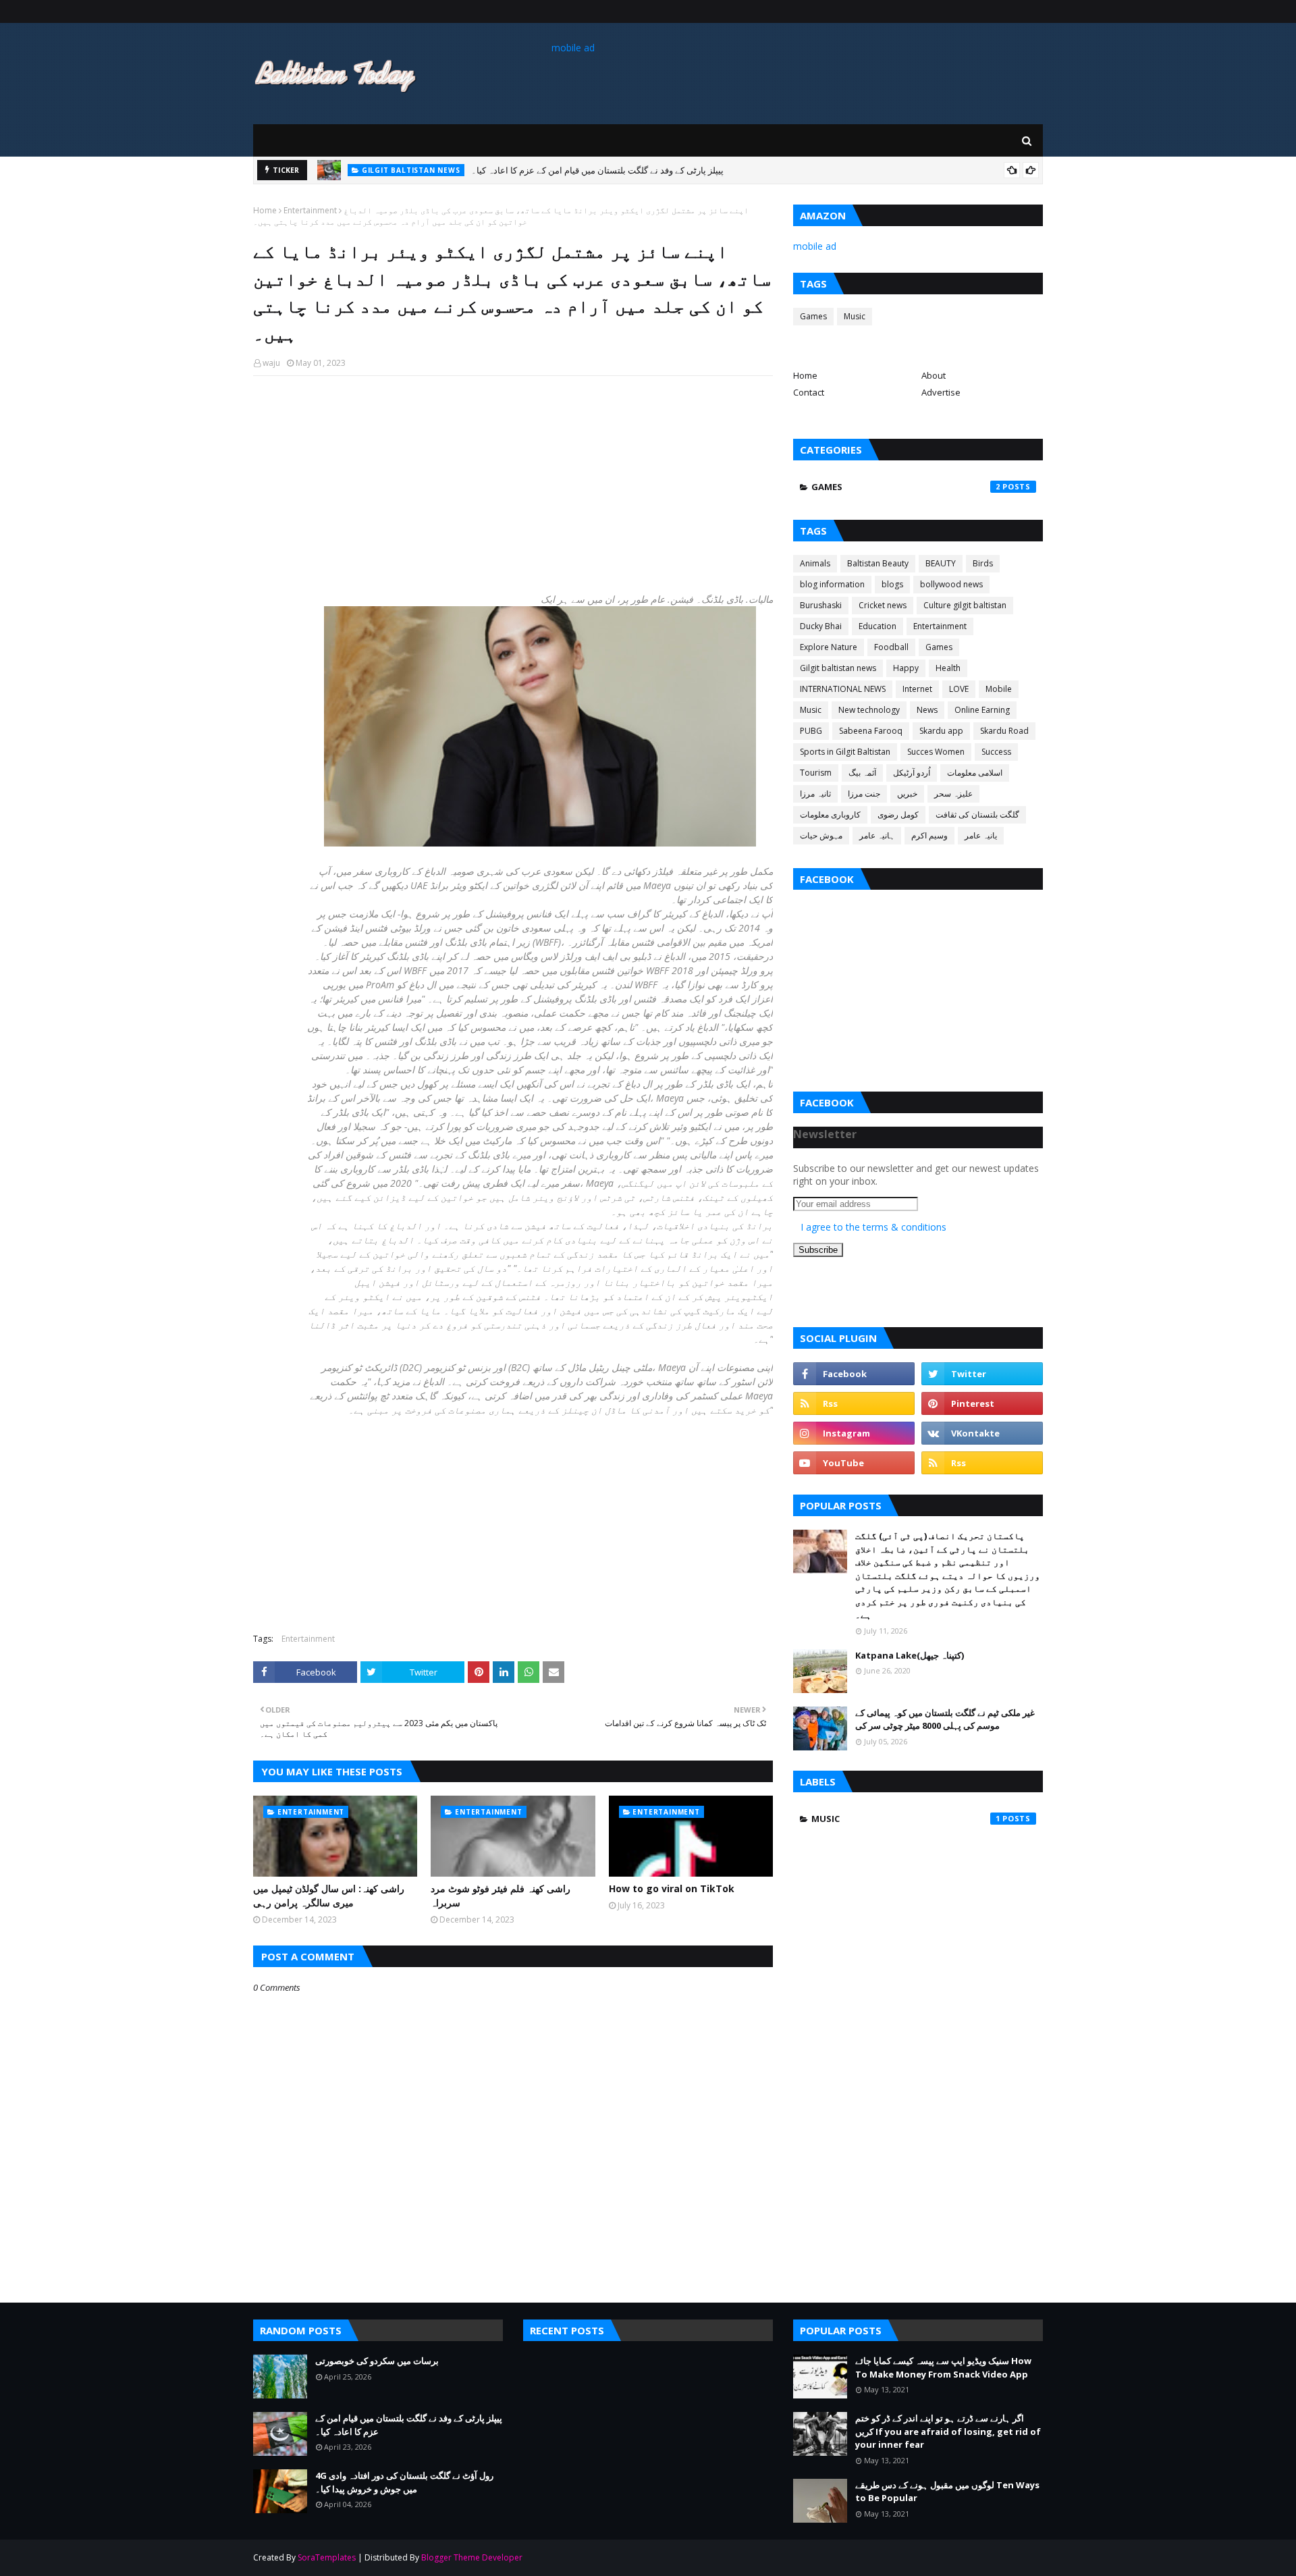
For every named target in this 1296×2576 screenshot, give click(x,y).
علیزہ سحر (953, 794)
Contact (809, 392)
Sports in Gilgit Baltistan (845, 752)
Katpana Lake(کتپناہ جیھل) (910, 1655)
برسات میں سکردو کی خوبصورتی (377, 2361)
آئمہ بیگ (862, 773)
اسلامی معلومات (975, 773)
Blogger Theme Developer (472, 2557)
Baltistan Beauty (878, 563)
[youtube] (854, 1463)
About (934, 375)
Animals (815, 563)
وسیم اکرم (929, 835)
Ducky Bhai (821, 626)
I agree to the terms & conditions (873, 1227)
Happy (906, 668)
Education (878, 626)
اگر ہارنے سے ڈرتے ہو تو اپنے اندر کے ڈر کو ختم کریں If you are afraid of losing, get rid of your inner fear (948, 2431)
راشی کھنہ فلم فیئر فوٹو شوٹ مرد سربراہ (501, 1896)
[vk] (982, 1433)
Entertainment (310, 210)
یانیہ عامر (981, 835)
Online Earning (982, 710)
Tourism (816, 773)
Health (948, 668)
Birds (983, 563)
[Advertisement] (513, 484)
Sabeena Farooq (871, 731)
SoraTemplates (327, 2557)
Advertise (941, 392)
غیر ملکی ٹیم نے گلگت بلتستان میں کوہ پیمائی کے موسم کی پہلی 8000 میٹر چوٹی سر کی (945, 1719)
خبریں (907, 794)
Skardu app (941, 731)
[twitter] (982, 1374)
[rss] (854, 1403)
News (927, 710)
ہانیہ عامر (877, 835)
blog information (832, 584)
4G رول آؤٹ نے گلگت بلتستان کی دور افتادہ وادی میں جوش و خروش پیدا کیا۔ (404, 2482)
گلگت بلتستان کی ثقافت (977, 814)
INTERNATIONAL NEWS (843, 689)
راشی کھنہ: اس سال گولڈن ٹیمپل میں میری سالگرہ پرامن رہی (329, 1896)
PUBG (811, 731)
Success (996, 752)
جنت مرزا (864, 794)
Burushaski (821, 605)
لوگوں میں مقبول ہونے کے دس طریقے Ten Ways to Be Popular (947, 2492)
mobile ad (573, 48)
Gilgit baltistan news (838, 668)
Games (813, 316)
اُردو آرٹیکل (912, 773)
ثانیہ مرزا (815, 794)
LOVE (959, 689)
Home (265, 210)
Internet (917, 689)
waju (271, 363)
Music (855, 316)
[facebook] (854, 1374)
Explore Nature (829, 647)
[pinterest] (982, 1403)
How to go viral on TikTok (672, 1888)
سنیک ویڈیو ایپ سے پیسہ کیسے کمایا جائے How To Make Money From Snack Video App (943, 2367)
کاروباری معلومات (830, 814)
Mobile (999, 689)
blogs (892, 584)
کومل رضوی (898, 814)
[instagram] (854, 1433)
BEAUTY (941, 563)
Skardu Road (1004, 731)
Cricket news (883, 605)
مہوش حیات (821, 835)
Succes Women (936, 752)
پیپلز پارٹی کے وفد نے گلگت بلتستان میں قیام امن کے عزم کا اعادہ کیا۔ (597, 170)
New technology (869, 710)
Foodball (891, 647)
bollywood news (951, 584)
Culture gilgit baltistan (965, 605)
